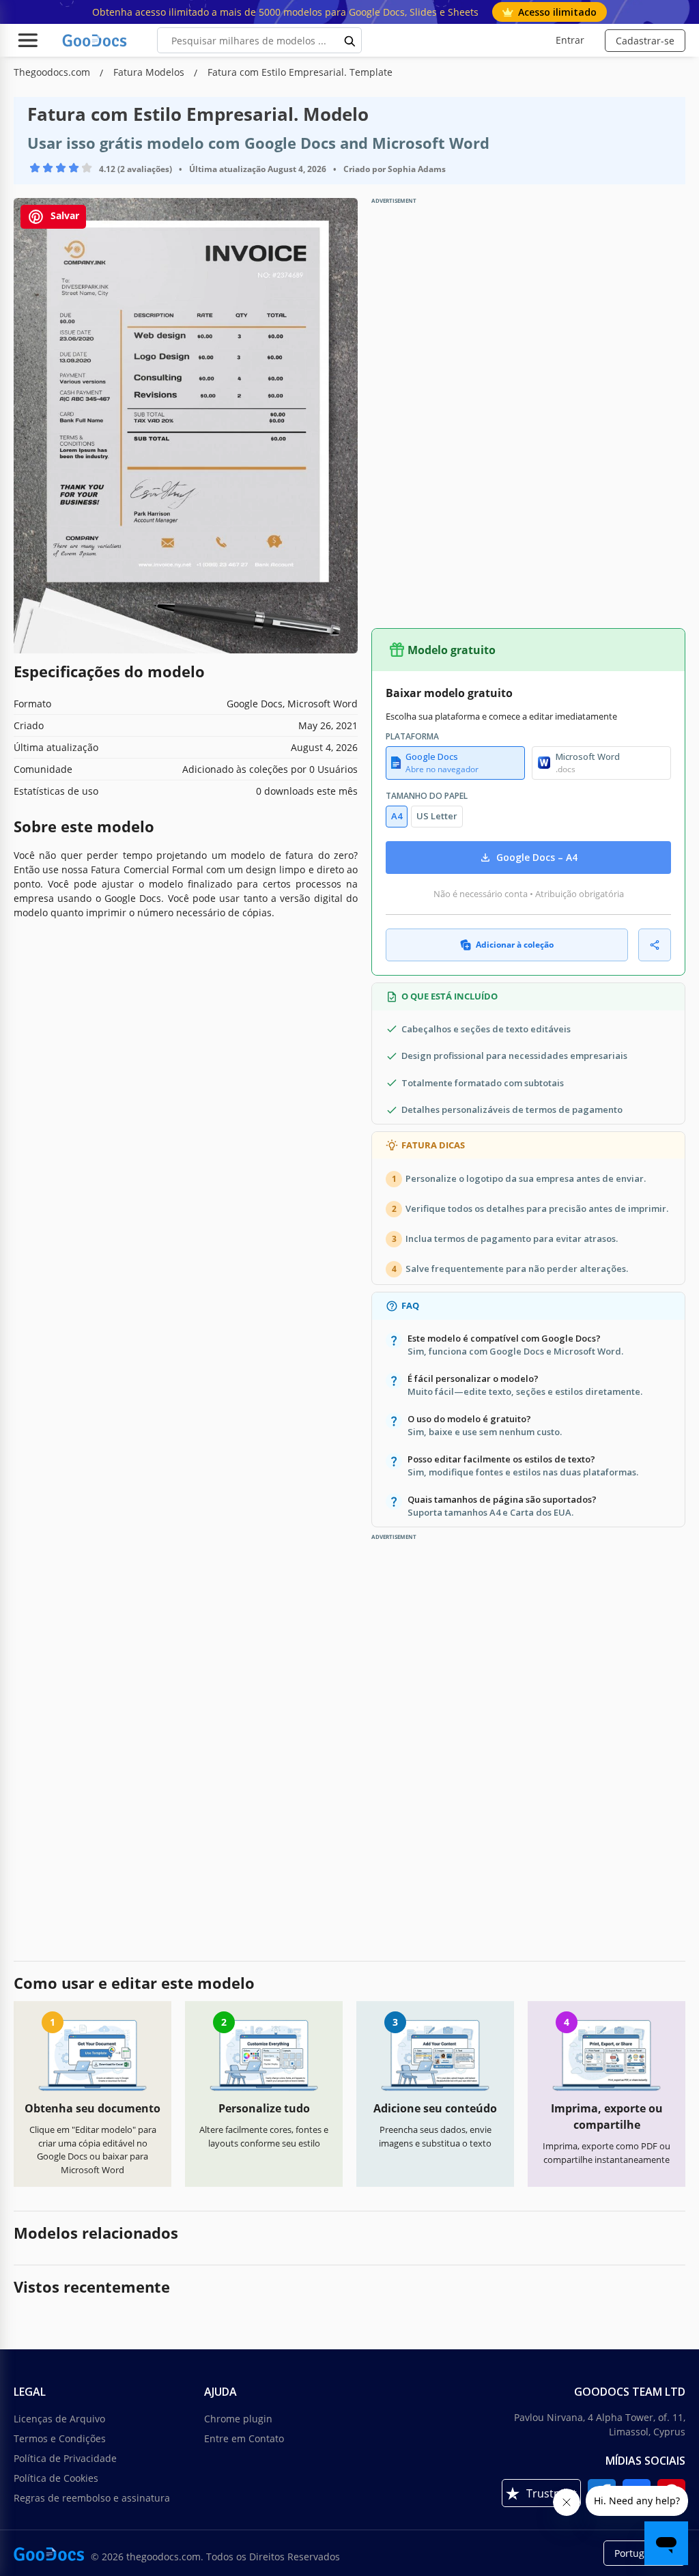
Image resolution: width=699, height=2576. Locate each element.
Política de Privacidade (65, 2458)
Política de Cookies (56, 2478)
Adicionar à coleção (515, 945)
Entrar (570, 40)
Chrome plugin (238, 2419)
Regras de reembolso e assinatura (92, 2498)
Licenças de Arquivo (59, 2419)
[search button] (350, 40)
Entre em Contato (244, 2438)
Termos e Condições (60, 2438)
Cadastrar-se (645, 41)
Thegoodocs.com (53, 72)
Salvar (63, 216)
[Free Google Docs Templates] (96, 40)
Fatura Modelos (150, 72)
